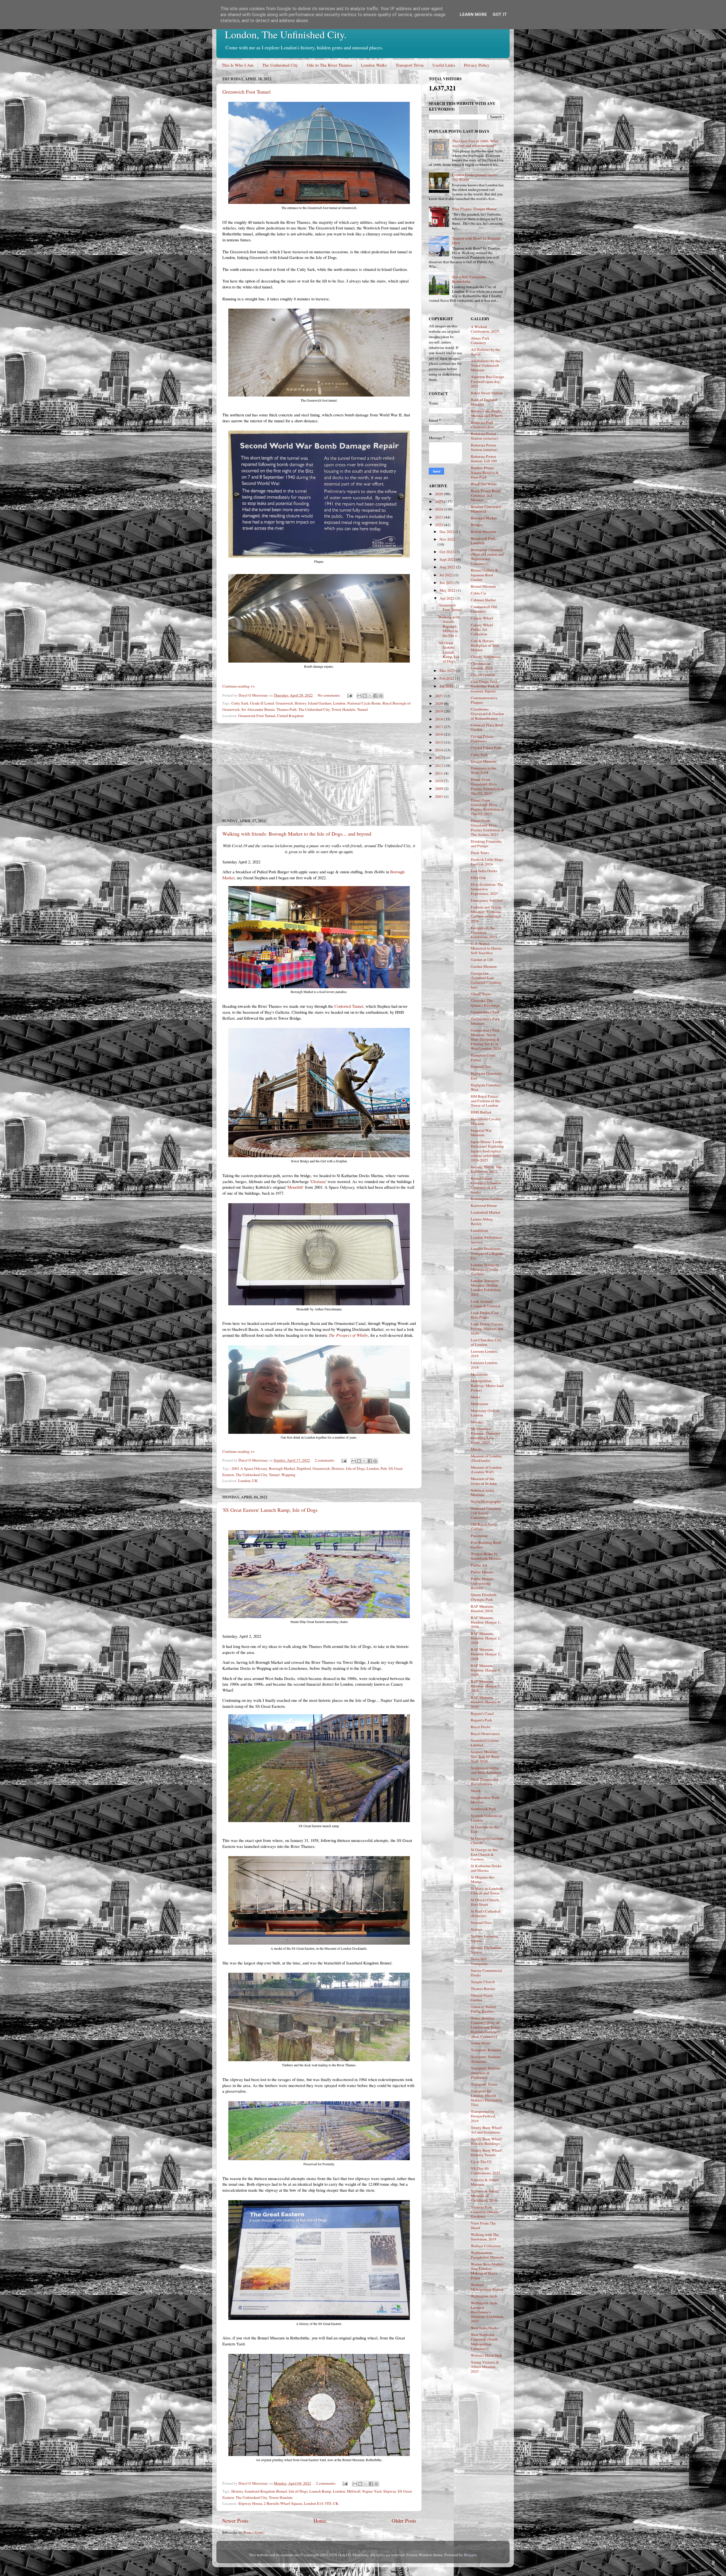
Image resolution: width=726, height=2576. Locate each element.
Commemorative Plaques (484, 700)
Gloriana (318, 1181)
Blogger (470, 2555)
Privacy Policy (477, 65)
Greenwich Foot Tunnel (246, 92)
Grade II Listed (262, 703)
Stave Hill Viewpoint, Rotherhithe (469, 279)
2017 (439, 727)
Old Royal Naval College (484, 1527)
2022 (439, 525)
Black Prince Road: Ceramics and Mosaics (486, 495)
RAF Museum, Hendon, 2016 (482, 1609)
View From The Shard (483, 2225)
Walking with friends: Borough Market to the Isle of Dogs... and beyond (297, 834)
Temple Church (483, 1982)
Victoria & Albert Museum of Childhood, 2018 (485, 2196)
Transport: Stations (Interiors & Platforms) (486, 2073)
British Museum (483, 532)
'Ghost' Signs (481, 994)
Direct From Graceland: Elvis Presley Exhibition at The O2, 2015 (487, 786)
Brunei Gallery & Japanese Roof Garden (485, 575)
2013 (439, 758)
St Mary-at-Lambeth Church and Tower (487, 1891)
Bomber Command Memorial (486, 509)
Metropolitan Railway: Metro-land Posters (487, 1385)
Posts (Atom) (254, 2532)
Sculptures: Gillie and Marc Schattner (486, 1770)
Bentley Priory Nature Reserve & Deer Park (485, 472)
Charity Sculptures (486, 657)
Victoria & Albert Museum (485, 2182)
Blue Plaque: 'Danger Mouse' (475, 209)
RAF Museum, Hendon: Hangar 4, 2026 (486, 1670)
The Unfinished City (280, 65)
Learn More (473, 14)
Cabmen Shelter (483, 600)
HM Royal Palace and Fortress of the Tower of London (485, 1101)
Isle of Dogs (355, 1468)
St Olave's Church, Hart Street (485, 1902)
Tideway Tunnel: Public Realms (484, 2009)
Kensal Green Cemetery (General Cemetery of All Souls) (486, 1185)
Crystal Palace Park (486, 748)
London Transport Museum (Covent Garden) (485, 1269)
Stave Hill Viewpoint (479, 1961)
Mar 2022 (448, 671)
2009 (439, 789)
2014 (439, 750)
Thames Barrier (483, 1989)
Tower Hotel (481, 2043)
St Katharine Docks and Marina (486, 1868)
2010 (439, 781)
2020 (439, 703)
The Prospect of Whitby (348, 1335)
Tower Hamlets (343, 709)
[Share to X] (370, 696)
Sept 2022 (448, 559)
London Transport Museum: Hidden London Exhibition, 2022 (486, 1288)
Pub (384, 1468)
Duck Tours (480, 853)
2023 (439, 517)
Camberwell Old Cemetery (484, 609)
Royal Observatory (486, 1734)
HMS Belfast (481, 1112)
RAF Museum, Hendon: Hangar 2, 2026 (486, 1638)
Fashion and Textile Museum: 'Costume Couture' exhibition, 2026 (486, 914)
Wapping (288, 1475)
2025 (439, 501)
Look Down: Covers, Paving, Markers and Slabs (487, 1329)
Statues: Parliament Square (486, 1950)
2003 (439, 796)
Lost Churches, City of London (486, 1342)
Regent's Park (481, 1720)
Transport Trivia (410, 65)
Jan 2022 (447, 686)
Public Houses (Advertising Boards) (482, 1583)
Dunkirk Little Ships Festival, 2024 (487, 862)
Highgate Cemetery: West (487, 1087)
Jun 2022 (447, 583)
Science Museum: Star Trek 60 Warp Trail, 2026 (485, 1756)
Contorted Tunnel (349, 1006)
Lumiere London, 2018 (484, 1365)
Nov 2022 (447, 539)
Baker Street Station (487, 393)
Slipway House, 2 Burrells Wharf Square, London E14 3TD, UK (288, 2503)
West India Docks (485, 2328)
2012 (439, 766)
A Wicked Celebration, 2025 (485, 329)
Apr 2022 (448, 598)
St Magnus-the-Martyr (483, 1879)
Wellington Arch (484, 2296)
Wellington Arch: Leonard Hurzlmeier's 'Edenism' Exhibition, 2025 (487, 2312)
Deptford (304, 1468)
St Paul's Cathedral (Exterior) (486, 1913)
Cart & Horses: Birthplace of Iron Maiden (485, 645)
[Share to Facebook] (375, 696)
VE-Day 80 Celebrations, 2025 (486, 2171)
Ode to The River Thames (330, 65)
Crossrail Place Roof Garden (487, 727)
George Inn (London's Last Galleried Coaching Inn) (486, 980)
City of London (483, 675)
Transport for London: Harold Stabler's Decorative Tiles (487, 2098)
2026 (439, 494)
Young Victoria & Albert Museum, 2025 (485, 2367)
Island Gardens (320, 703)
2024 (439, 509)
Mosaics (477, 1422)
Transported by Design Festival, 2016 (483, 2116)
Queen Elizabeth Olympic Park (484, 1597)
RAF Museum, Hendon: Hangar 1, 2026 (486, 1622)
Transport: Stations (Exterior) (486, 2059)
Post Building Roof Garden (486, 1545)
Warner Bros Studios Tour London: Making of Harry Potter (487, 2271)
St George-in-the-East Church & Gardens (485, 1854)
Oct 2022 (447, 552)
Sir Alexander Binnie (258, 709)
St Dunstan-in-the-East (486, 1829)
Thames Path (287, 709)
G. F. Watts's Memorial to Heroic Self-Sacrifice (486, 948)
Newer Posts (235, 2521)
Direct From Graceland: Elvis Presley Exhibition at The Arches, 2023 (487, 828)
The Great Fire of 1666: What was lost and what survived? (475, 143)
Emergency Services (487, 900)
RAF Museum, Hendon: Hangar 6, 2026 (486, 1702)
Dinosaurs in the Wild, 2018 (484, 770)
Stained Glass (481, 1922)
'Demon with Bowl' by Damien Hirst (476, 241)
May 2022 (448, 590)
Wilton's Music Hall (486, 2355)
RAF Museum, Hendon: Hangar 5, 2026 (486, 1686)
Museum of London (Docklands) (486, 1458)
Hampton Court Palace (483, 1057)
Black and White (484, 484)
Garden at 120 (482, 960)
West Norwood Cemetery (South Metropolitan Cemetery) (484, 2342)
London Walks (374, 65)
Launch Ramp (320, 2491)
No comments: (330, 695)
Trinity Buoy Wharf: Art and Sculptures (487, 2130)
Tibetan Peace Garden (482, 1998)
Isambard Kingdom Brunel (266, 2491)
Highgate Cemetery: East (487, 1076)
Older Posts (404, 2521)
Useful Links (444, 65)
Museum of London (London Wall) (486, 1470)
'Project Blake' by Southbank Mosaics (486, 1556)
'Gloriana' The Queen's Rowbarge (485, 1003)
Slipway (390, 2491)
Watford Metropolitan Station (487, 2287)
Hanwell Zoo (481, 1066)
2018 (439, 719)
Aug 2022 (448, 567)
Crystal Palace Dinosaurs (482, 739)
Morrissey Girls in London (485, 1413)
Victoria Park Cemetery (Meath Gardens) (485, 2212)
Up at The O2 (481, 2162)
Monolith (295, 1187)
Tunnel (362, 709)
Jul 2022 (447, 575)
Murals (476, 1449)
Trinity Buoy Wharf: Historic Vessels (487, 2153)
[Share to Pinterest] (381, 696)
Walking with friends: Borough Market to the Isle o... (449, 626)
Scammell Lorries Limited (485, 1743)
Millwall (354, 2491)
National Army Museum (483, 1493)
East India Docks (484, 871)
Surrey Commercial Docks (486, 1973)
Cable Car (479, 593)
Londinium (480, 1230)
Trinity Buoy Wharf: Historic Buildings (487, 2141)
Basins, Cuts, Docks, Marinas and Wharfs (487, 413)
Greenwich (284, 703)
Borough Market (282, 1468)
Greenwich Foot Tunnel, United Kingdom (271, 716)
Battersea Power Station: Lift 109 (484, 459)
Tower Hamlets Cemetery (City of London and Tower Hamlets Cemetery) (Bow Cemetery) (486, 2027)
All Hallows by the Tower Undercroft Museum (486, 365)
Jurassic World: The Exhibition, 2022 (486, 1169)
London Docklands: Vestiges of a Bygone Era (487, 1253)
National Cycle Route (364, 703)
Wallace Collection (486, 2246)
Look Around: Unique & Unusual (486, 1304)
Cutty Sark (240, 703)
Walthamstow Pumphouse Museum (487, 2255)
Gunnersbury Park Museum (485, 1021)
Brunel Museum (483, 586)
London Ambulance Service (486, 1239)
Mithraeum (480, 1404)
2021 (439, 696)
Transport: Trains (484, 2084)
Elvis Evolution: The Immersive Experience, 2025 (487, 889)
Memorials (479, 1374)
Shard (475, 1791)
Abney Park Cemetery (480, 340)
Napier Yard (372, 2491)
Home (320, 2521)
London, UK (248, 1481)
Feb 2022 (447, 678)
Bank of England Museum (484, 402)
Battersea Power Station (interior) (484, 447)
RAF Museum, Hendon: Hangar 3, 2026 (486, 1654)
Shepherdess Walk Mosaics (485, 1800)
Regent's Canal (482, 1713)
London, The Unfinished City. (286, 34)
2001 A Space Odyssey (249, 1468)
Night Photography (486, 1502)
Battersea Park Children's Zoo (482, 425)
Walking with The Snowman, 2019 (485, 2237)
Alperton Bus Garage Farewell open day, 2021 (487, 381)
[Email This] (359, 696)
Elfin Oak (478, 878)
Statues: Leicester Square (485, 1938)
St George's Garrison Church (487, 1841)
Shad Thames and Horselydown (485, 1782)
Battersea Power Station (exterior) (485, 436)
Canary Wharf (482, 618)
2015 (439, 742)
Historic (338, 1468)
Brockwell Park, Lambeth (484, 541)
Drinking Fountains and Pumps (486, 844)
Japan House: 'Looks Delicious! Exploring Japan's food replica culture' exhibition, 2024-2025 (487, 1151)
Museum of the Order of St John (484, 1481)
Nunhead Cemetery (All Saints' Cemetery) (486, 1513)
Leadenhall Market (486, 1212)
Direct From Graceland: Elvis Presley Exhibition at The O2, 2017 (487, 807)
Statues (476, 1929)
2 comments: (325, 1460)
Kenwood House (484, 1205)
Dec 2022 (448, 532)
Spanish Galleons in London (486, 1818)
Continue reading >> (239, 686)
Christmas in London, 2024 (482, 666)
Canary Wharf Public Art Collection (482, 629)
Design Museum (484, 761)
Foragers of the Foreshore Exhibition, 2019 (484, 932)
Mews (475, 1397)
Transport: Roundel (486, 2050)
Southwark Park (484, 1809)
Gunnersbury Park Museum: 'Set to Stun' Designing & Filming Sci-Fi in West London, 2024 (486, 1039)
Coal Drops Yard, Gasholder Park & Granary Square (485, 686)
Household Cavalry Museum (486, 1121)
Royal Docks (481, 1727)
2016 (439, 734)
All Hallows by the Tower (486, 352)
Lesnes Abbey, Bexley (482, 1221)
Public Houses (482, 1572)
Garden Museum (484, 966)
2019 (439, 711)
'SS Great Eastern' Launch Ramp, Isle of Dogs (270, 1510)
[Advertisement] (319, 771)
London (339, 703)
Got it (500, 14)
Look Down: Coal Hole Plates (485, 1315)
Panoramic (479, 1536)
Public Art (479, 1565)
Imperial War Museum (481, 1133)
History (300, 703)
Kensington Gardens (487, 1199)
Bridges (477, 525)
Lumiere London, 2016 (484, 1354)
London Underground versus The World (475, 177)
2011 (439, 773)
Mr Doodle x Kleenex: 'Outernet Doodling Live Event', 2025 (486, 1436)
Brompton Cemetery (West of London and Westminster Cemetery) (487, 557)
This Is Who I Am (238, 65)
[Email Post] (349, 695)
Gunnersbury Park (485, 1012)
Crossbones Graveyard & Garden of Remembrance (487, 714)
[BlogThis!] (365, 696)
